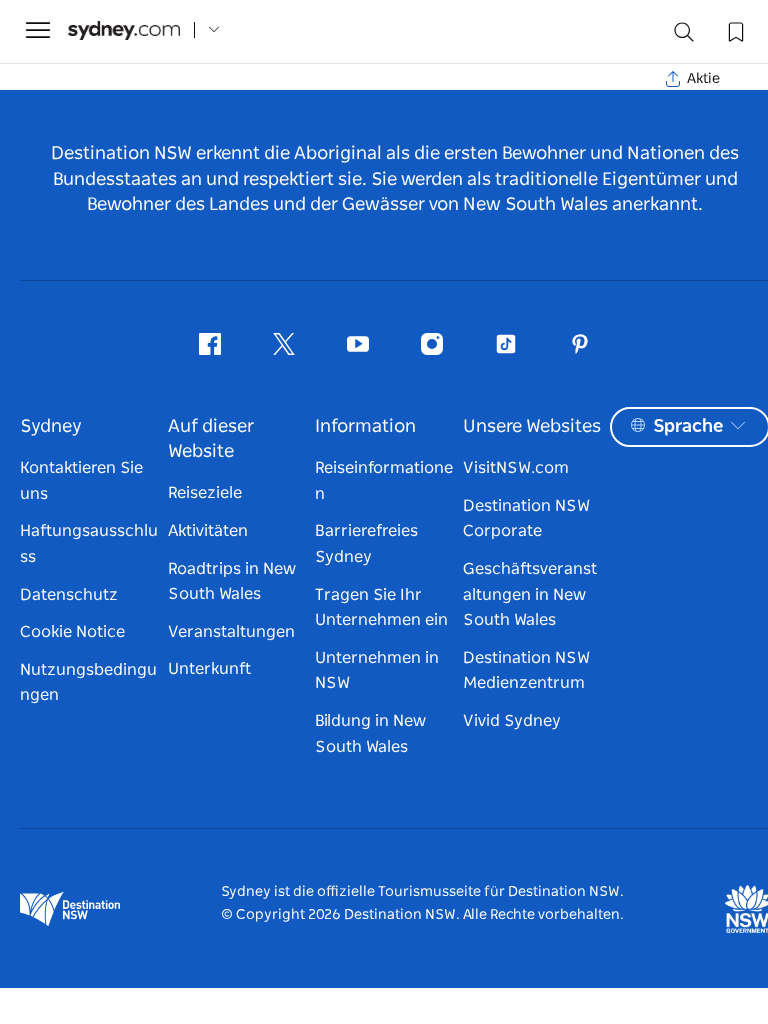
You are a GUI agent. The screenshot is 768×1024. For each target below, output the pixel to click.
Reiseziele (205, 493)
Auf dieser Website (211, 439)
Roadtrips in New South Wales (232, 582)
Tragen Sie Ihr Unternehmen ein (381, 608)
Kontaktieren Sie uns (81, 481)
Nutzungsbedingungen (88, 683)
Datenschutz (69, 595)
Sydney (51, 427)
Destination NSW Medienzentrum (526, 671)
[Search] (684, 36)
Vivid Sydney (512, 721)
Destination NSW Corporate (526, 519)
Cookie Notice (72, 632)
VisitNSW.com (516, 468)
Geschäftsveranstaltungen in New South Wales (530, 594)
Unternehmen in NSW (377, 671)
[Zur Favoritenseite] (734, 30)
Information (365, 427)
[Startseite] (124, 30)
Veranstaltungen (231, 632)
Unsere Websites (532, 427)
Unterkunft (209, 669)
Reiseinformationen (384, 481)
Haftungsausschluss (89, 544)
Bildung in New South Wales (370, 734)
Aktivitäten (208, 531)
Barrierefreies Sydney (366, 544)
